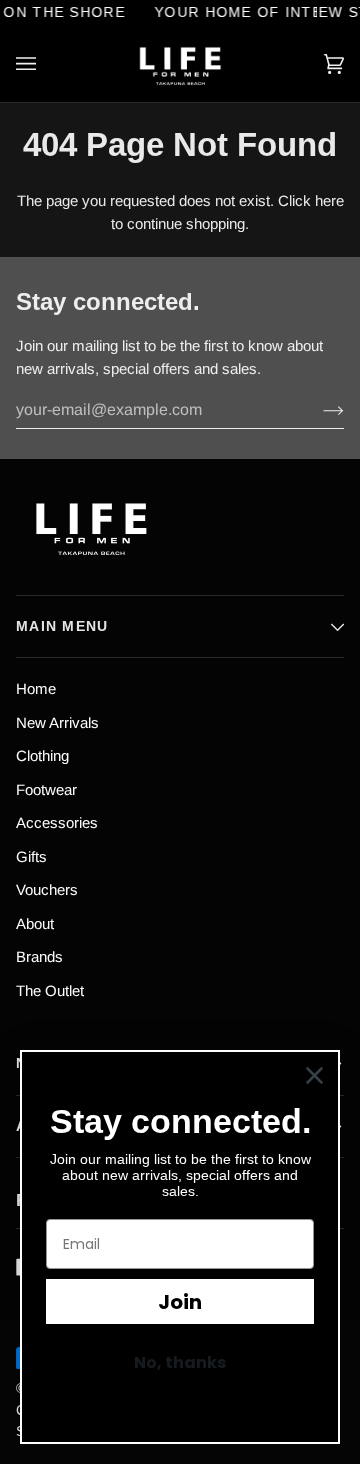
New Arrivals (57, 722)
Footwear (46, 789)
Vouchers (47, 889)
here (329, 200)
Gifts (31, 856)
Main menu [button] (62, 626)
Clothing (42, 755)
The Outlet (50, 990)
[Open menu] (46, 64)
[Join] (317, 410)
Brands (39, 956)
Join (180, 1302)
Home (36, 688)
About (35, 923)
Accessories (57, 822)
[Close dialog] (314, 1075)
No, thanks (180, 1362)
